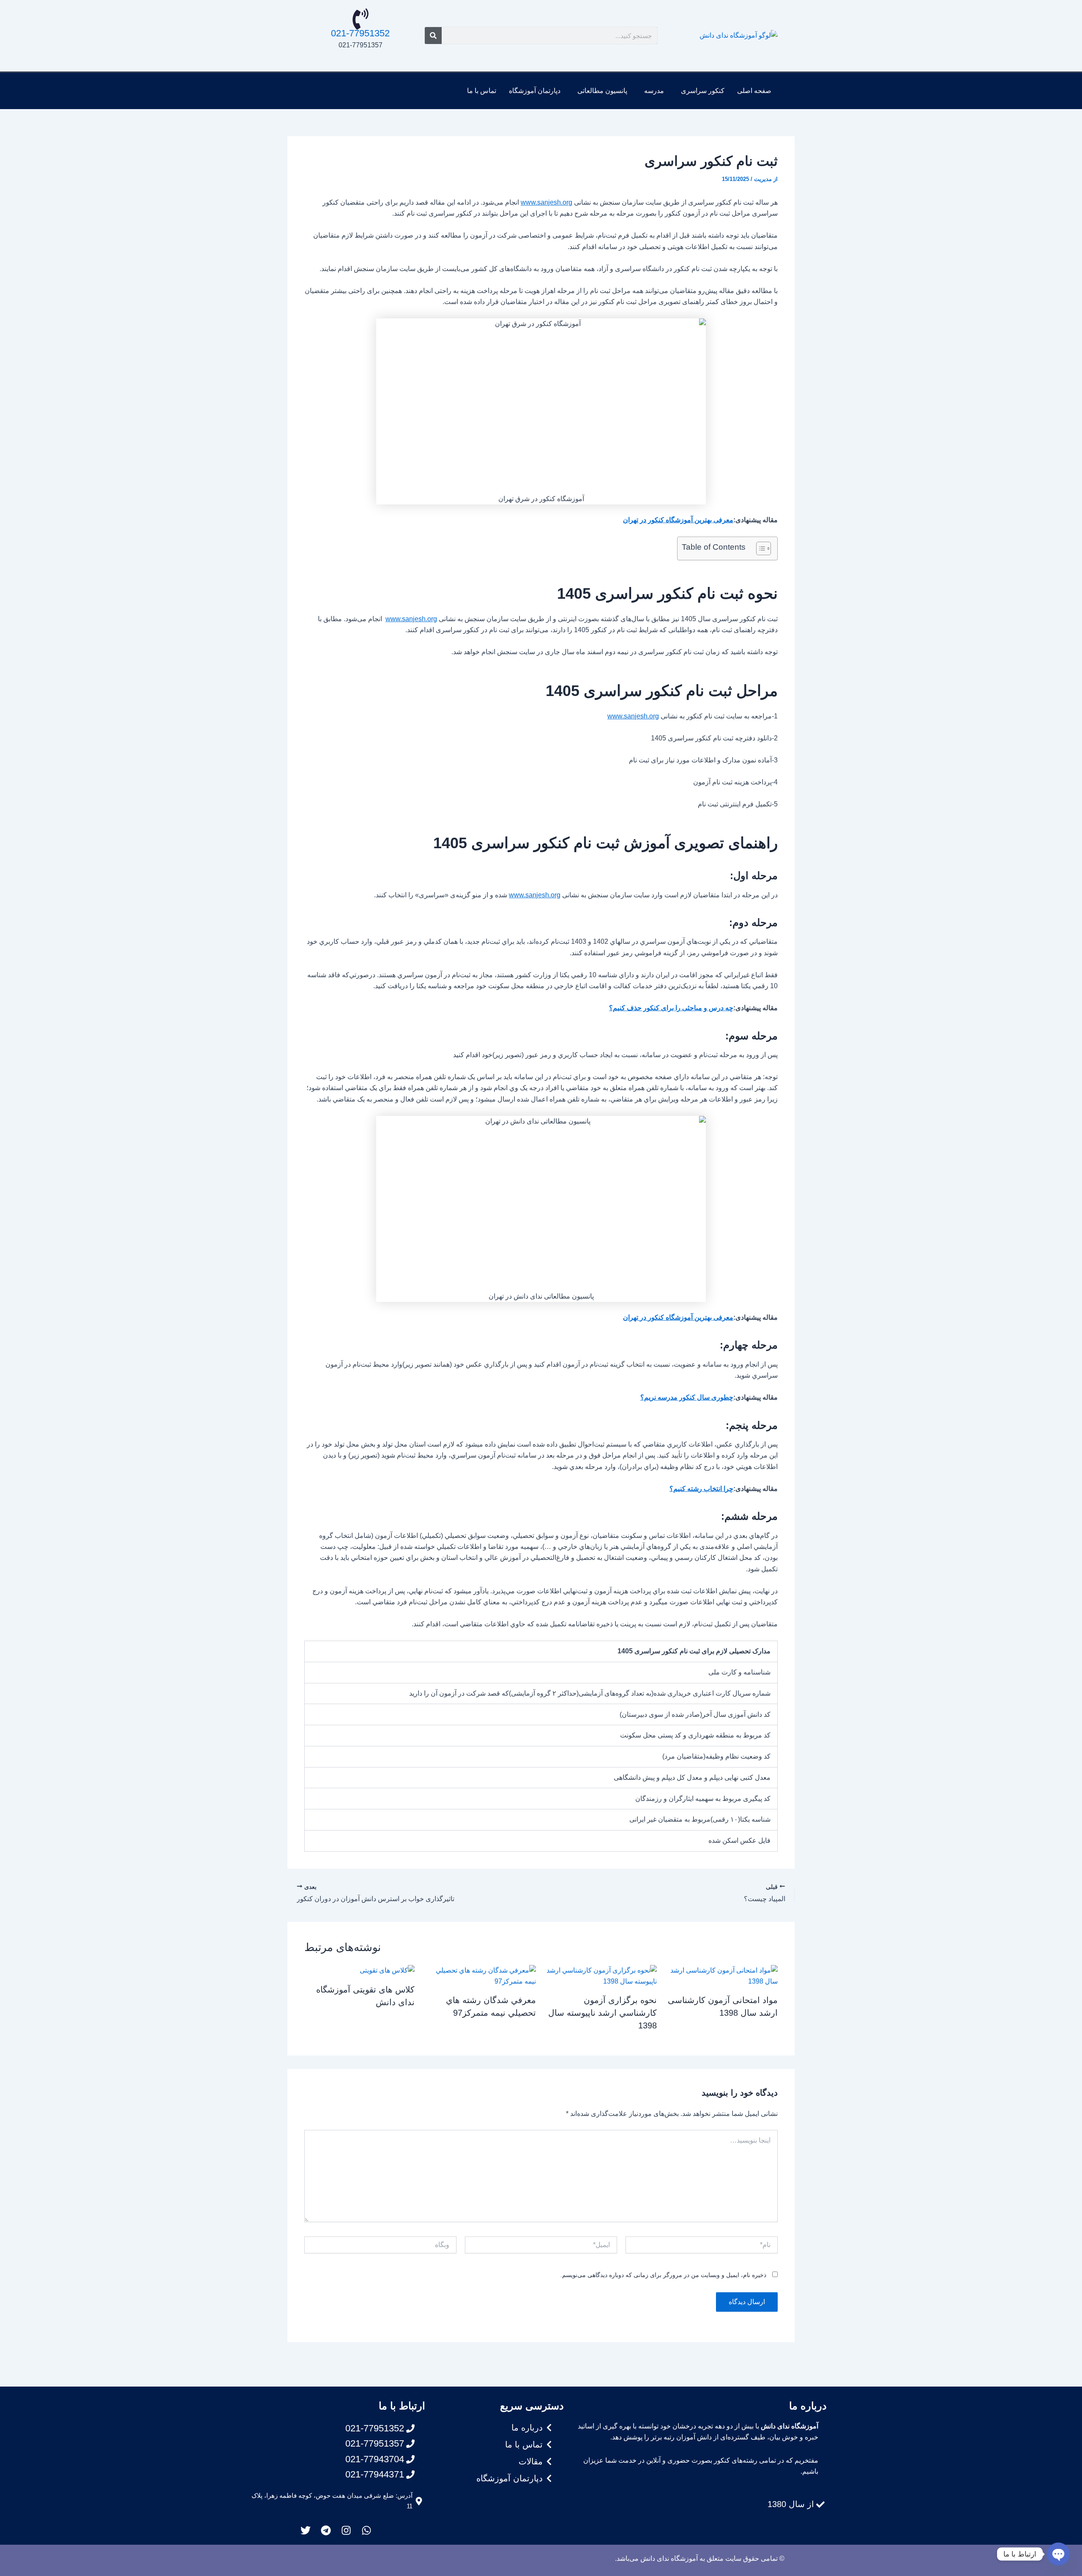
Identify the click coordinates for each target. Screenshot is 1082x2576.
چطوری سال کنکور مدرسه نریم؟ (687, 1397)
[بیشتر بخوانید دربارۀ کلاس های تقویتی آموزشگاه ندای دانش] (387, 1970)
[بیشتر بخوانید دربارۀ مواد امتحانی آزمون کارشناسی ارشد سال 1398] (723, 1975)
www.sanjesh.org (546, 202)
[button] (701, 91)
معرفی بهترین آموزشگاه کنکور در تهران (678, 520)
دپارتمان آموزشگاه (535, 91)
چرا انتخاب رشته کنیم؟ (701, 1489)
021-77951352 (360, 33)
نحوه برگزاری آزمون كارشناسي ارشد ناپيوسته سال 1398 (602, 2013)
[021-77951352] (361, 19)
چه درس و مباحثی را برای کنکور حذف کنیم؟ (671, 1008)
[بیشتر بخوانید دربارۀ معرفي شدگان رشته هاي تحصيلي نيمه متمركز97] (480, 1975)
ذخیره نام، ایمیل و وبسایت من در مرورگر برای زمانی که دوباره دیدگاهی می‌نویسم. (663, 2275)
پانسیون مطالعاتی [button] (602, 91)
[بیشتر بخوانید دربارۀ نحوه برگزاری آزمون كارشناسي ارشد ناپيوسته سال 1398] (602, 1975)
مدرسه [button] (654, 91)
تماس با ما (482, 91)
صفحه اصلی (754, 91)
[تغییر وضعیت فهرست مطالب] (759, 548)
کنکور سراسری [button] (703, 91)
